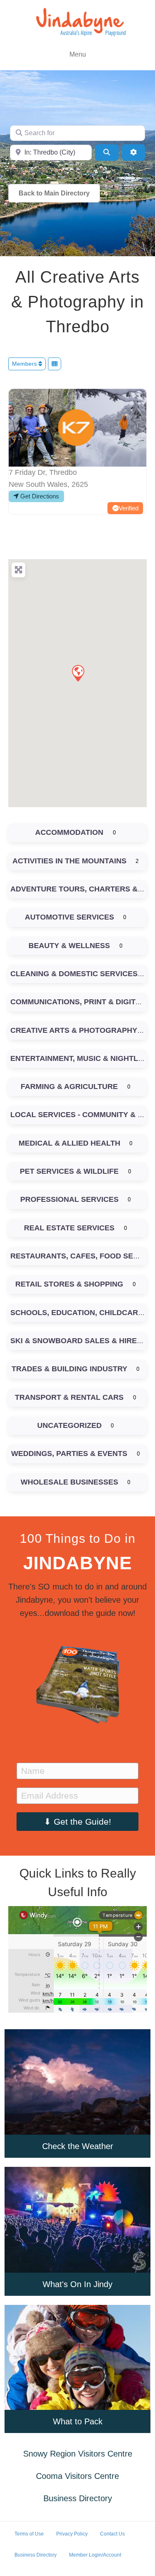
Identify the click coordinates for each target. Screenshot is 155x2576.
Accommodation (69, 832)
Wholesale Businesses (69, 1482)
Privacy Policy (72, 2534)
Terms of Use (29, 2534)
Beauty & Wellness (69, 946)
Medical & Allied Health (69, 1143)
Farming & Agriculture (69, 1087)
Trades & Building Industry (69, 1369)
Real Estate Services (69, 1228)
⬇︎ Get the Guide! (77, 1822)
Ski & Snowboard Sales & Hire (74, 1341)
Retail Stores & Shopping (69, 1284)
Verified (129, 508)
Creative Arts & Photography (74, 1030)
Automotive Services (69, 917)
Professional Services (69, 1199)
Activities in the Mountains (69, 861)
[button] (78, 673)
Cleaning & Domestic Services (74, 974)
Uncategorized (69, 1425)
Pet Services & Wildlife (69, 1171)
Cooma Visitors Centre (77, 2476)
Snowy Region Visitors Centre (78, 2454)
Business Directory (78, 2498)
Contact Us (112, 2534)
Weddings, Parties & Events (69, 1454)
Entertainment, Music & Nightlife (80, 1058)
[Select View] (55, 364)
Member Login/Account (95, 2555)
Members (25, 364)
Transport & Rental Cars (69, 1397)
